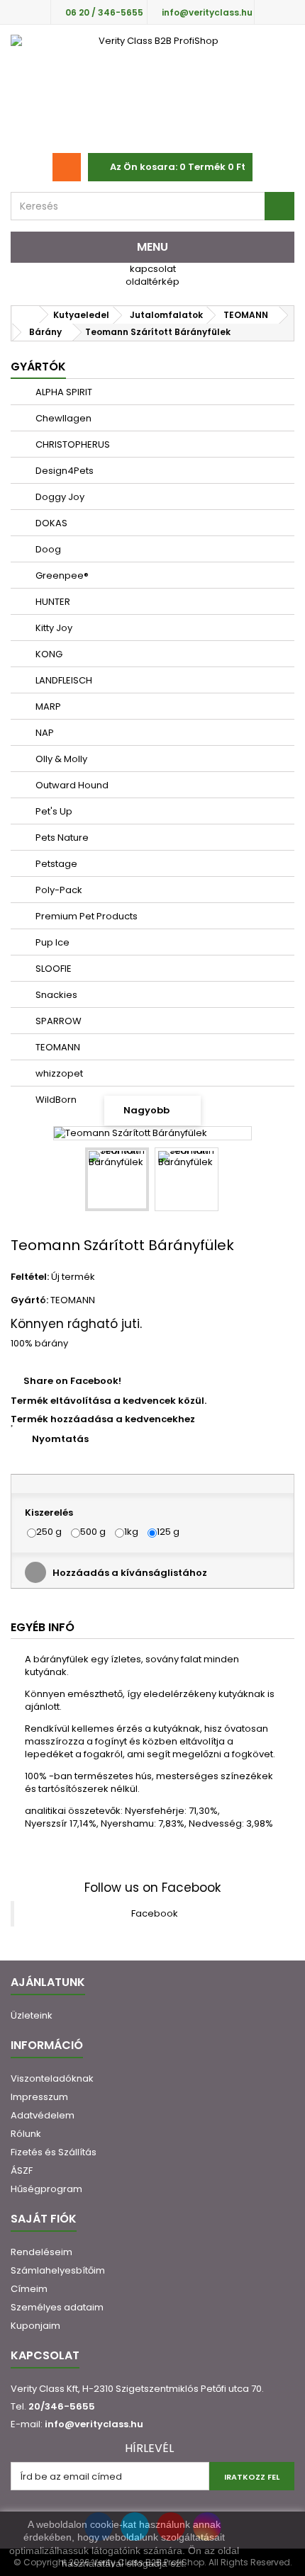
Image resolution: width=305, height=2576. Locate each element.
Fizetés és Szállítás (54, 2152)
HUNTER (52, 602)
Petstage (55, 864)
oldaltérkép (152, 282)
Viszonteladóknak (52, 2078)
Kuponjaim (35, 2326)
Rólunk (26, 2134)
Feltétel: (30, 1277)
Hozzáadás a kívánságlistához (129, 1573)
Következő (231, 1181)
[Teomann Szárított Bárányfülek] (117, 1179)
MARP (47, 707)
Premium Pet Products (85, 916)
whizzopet (58, 1073)
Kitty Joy (53, 628)
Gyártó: (29, 1300)
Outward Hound (71, 785)
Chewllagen (62, 418)
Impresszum (39, 2097)
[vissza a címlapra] (26, 315)
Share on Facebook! (72, 1381)
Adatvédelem (43, 2115)
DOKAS (50, 523)
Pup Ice (51, 942)
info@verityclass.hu (94, 2424)
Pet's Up (53, 811)
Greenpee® (61, 575)
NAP (44, 733)
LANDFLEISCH (63, 680)
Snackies (55, 995)
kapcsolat (153, 269)
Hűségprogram (46, 2189)
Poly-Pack (58, 890)
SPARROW (57, 1021)
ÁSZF (22, 2171)
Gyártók (38, 367)
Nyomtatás (60, 1439)
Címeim (29, 2289)
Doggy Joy (59, 497)
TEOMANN (57, 1047)
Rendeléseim (41, 2252)
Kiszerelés (50, 1513)
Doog (47, 549)
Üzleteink (32, 2015)
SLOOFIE (52, 969)
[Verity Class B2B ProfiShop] (152, 89)
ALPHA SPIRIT (63, 392)
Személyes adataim (57, 2307)
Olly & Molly (60, 759)
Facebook (155, 1913)
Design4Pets (63, 471)
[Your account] (67, 167)
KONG (48, 654)
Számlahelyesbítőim (58, 2270)
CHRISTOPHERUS (72, 444)
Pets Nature (61, 838)
